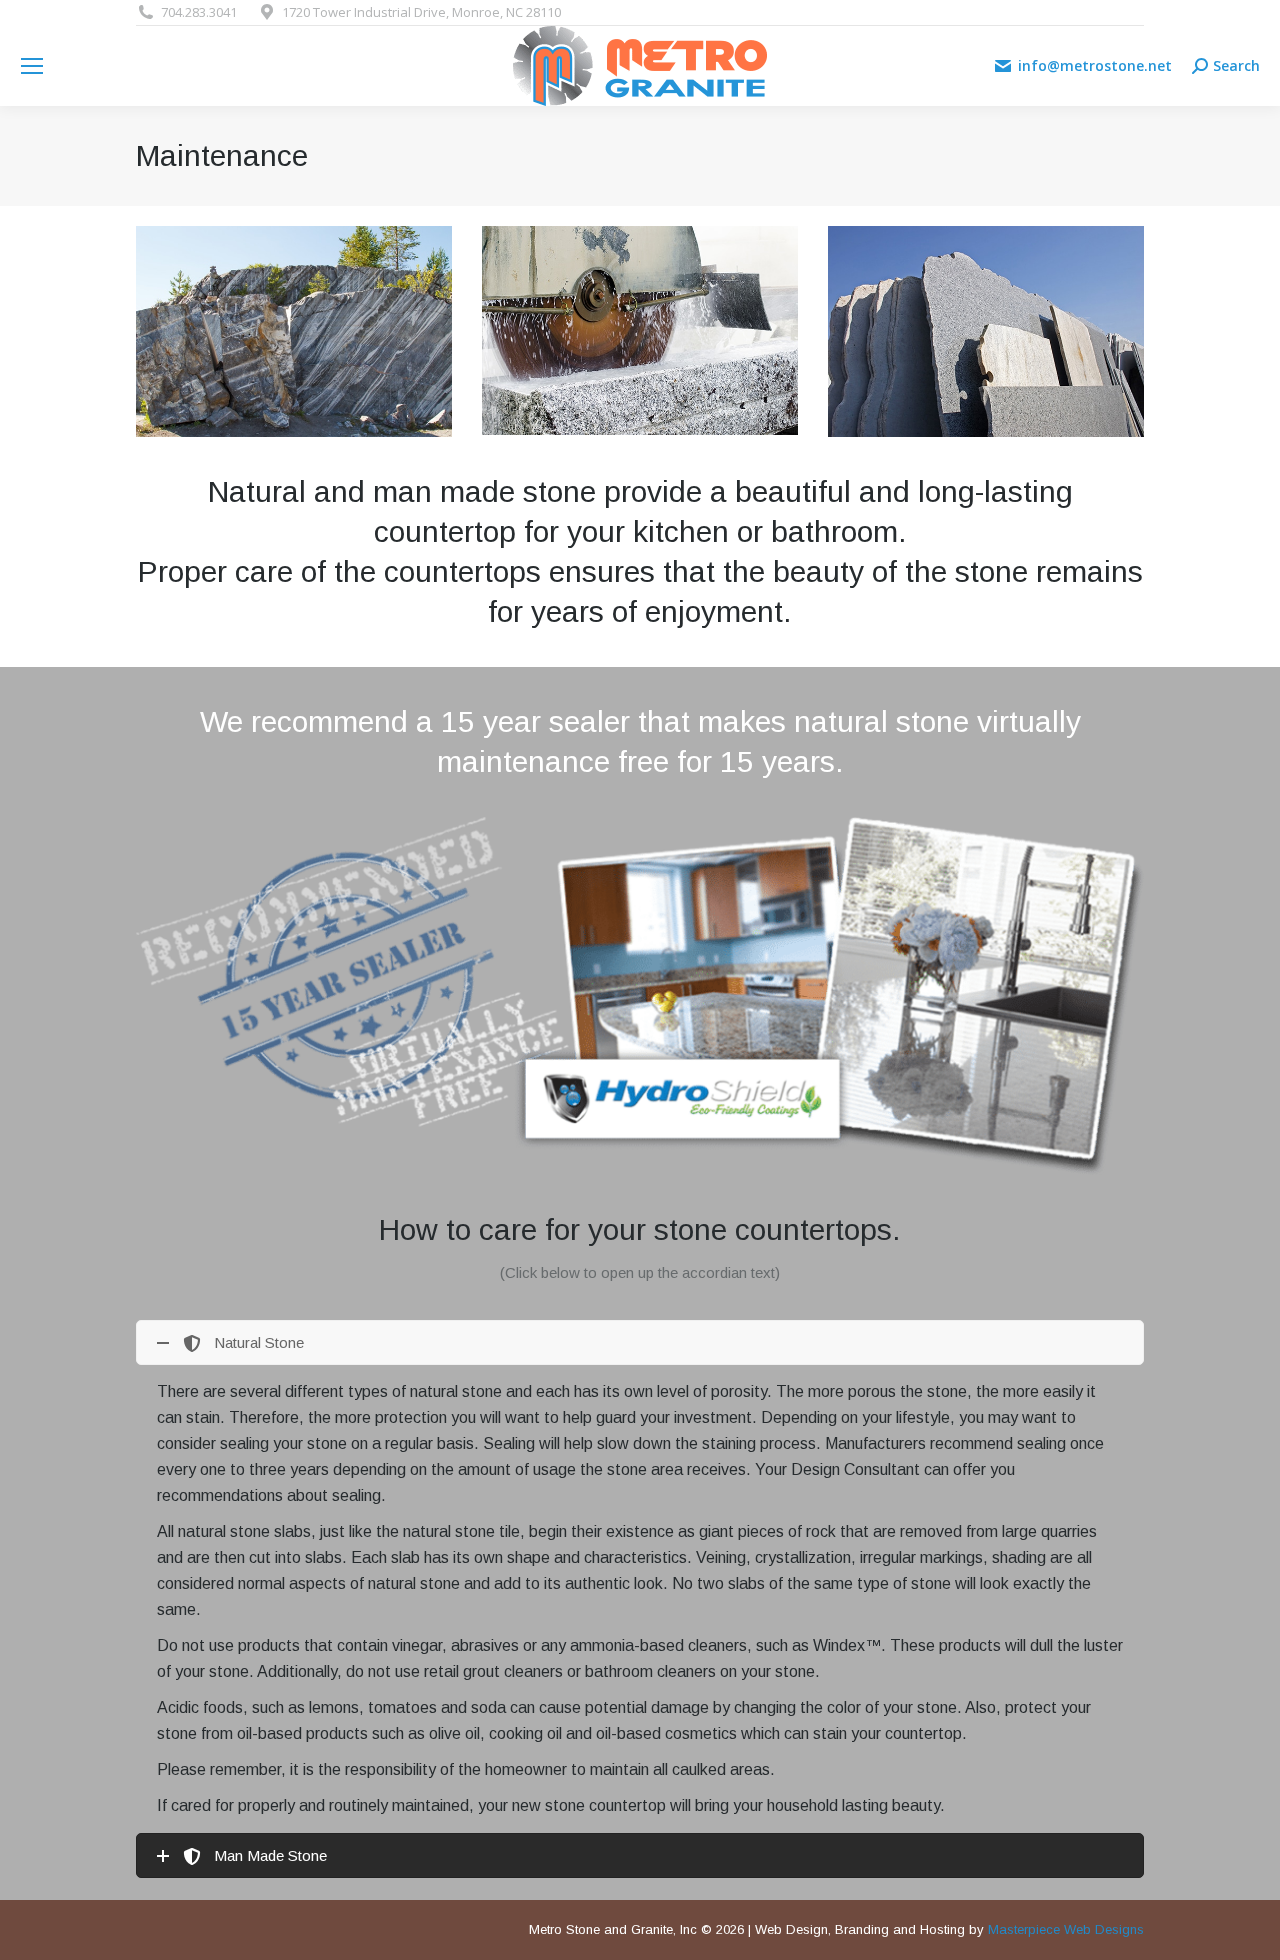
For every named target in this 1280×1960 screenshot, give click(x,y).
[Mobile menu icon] (32, 66)
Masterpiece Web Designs (1066, 1929)
